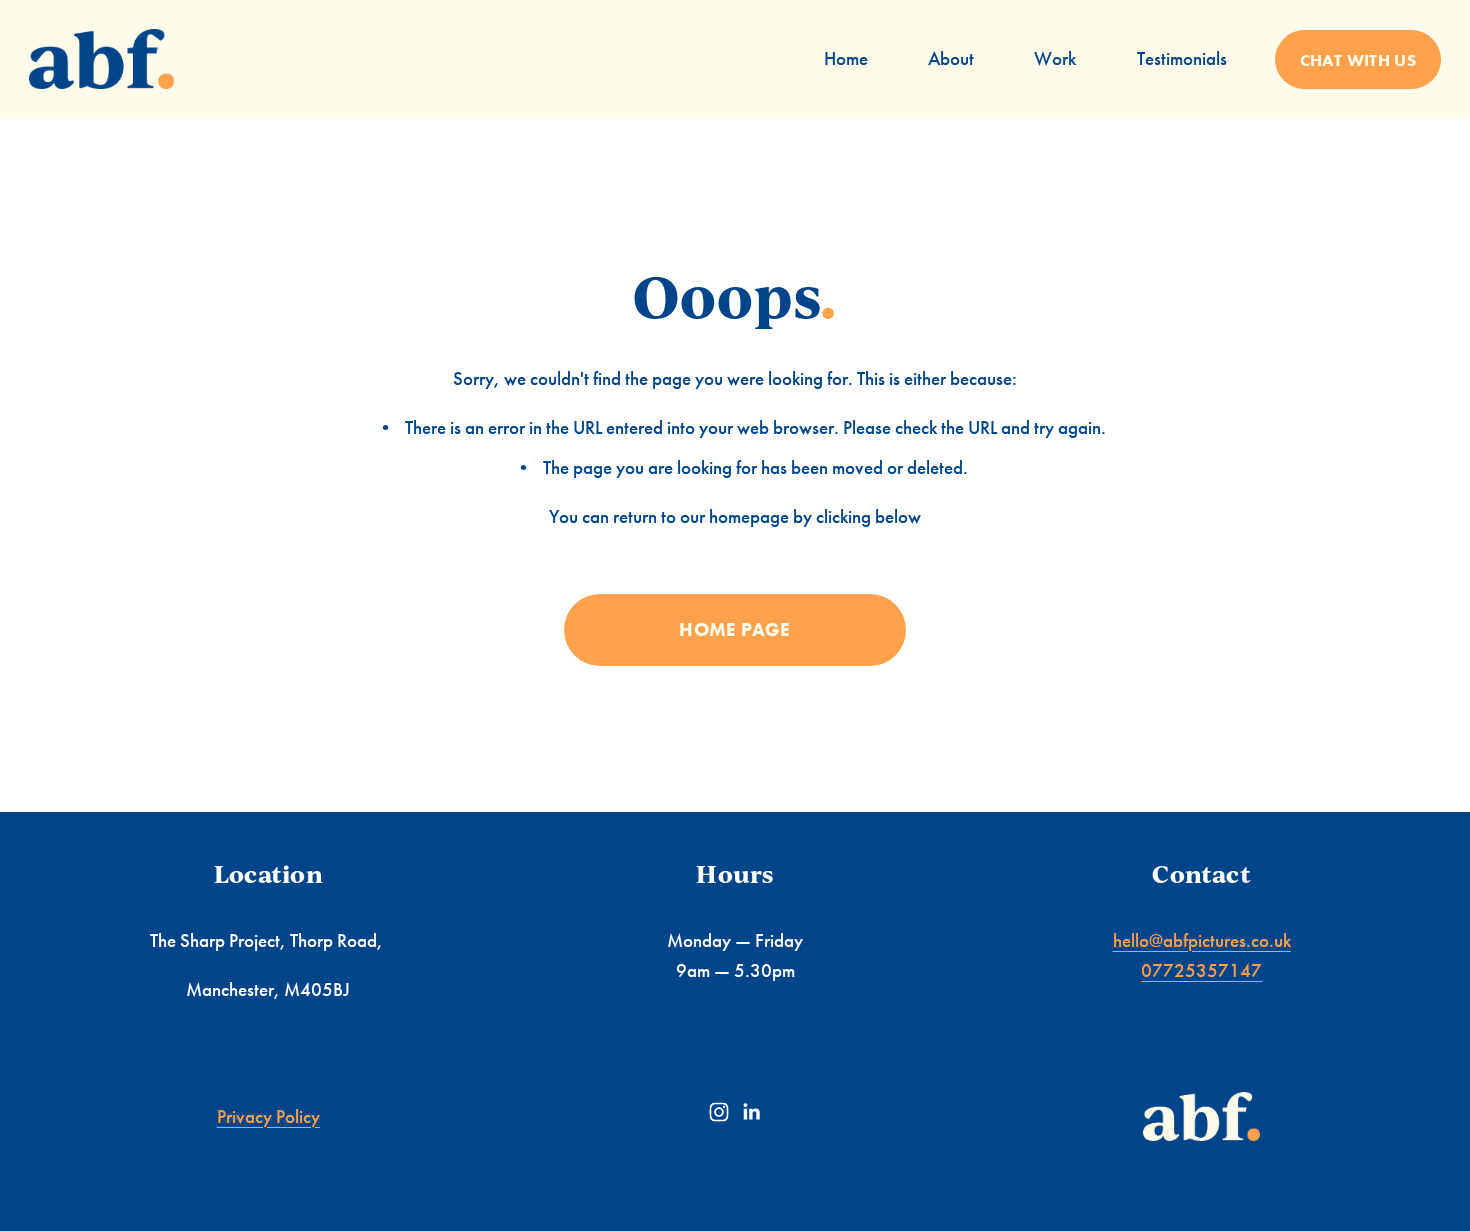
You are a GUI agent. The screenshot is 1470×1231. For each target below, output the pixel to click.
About (951, 58)
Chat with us (1358, 59)
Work (1055, 58)
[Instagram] (719, 1112)
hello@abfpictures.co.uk (1202, 940)
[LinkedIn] (751, 1112)
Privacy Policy (268, 1116)
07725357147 (1201, 970)
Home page (734, 629)
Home (846, 58)
